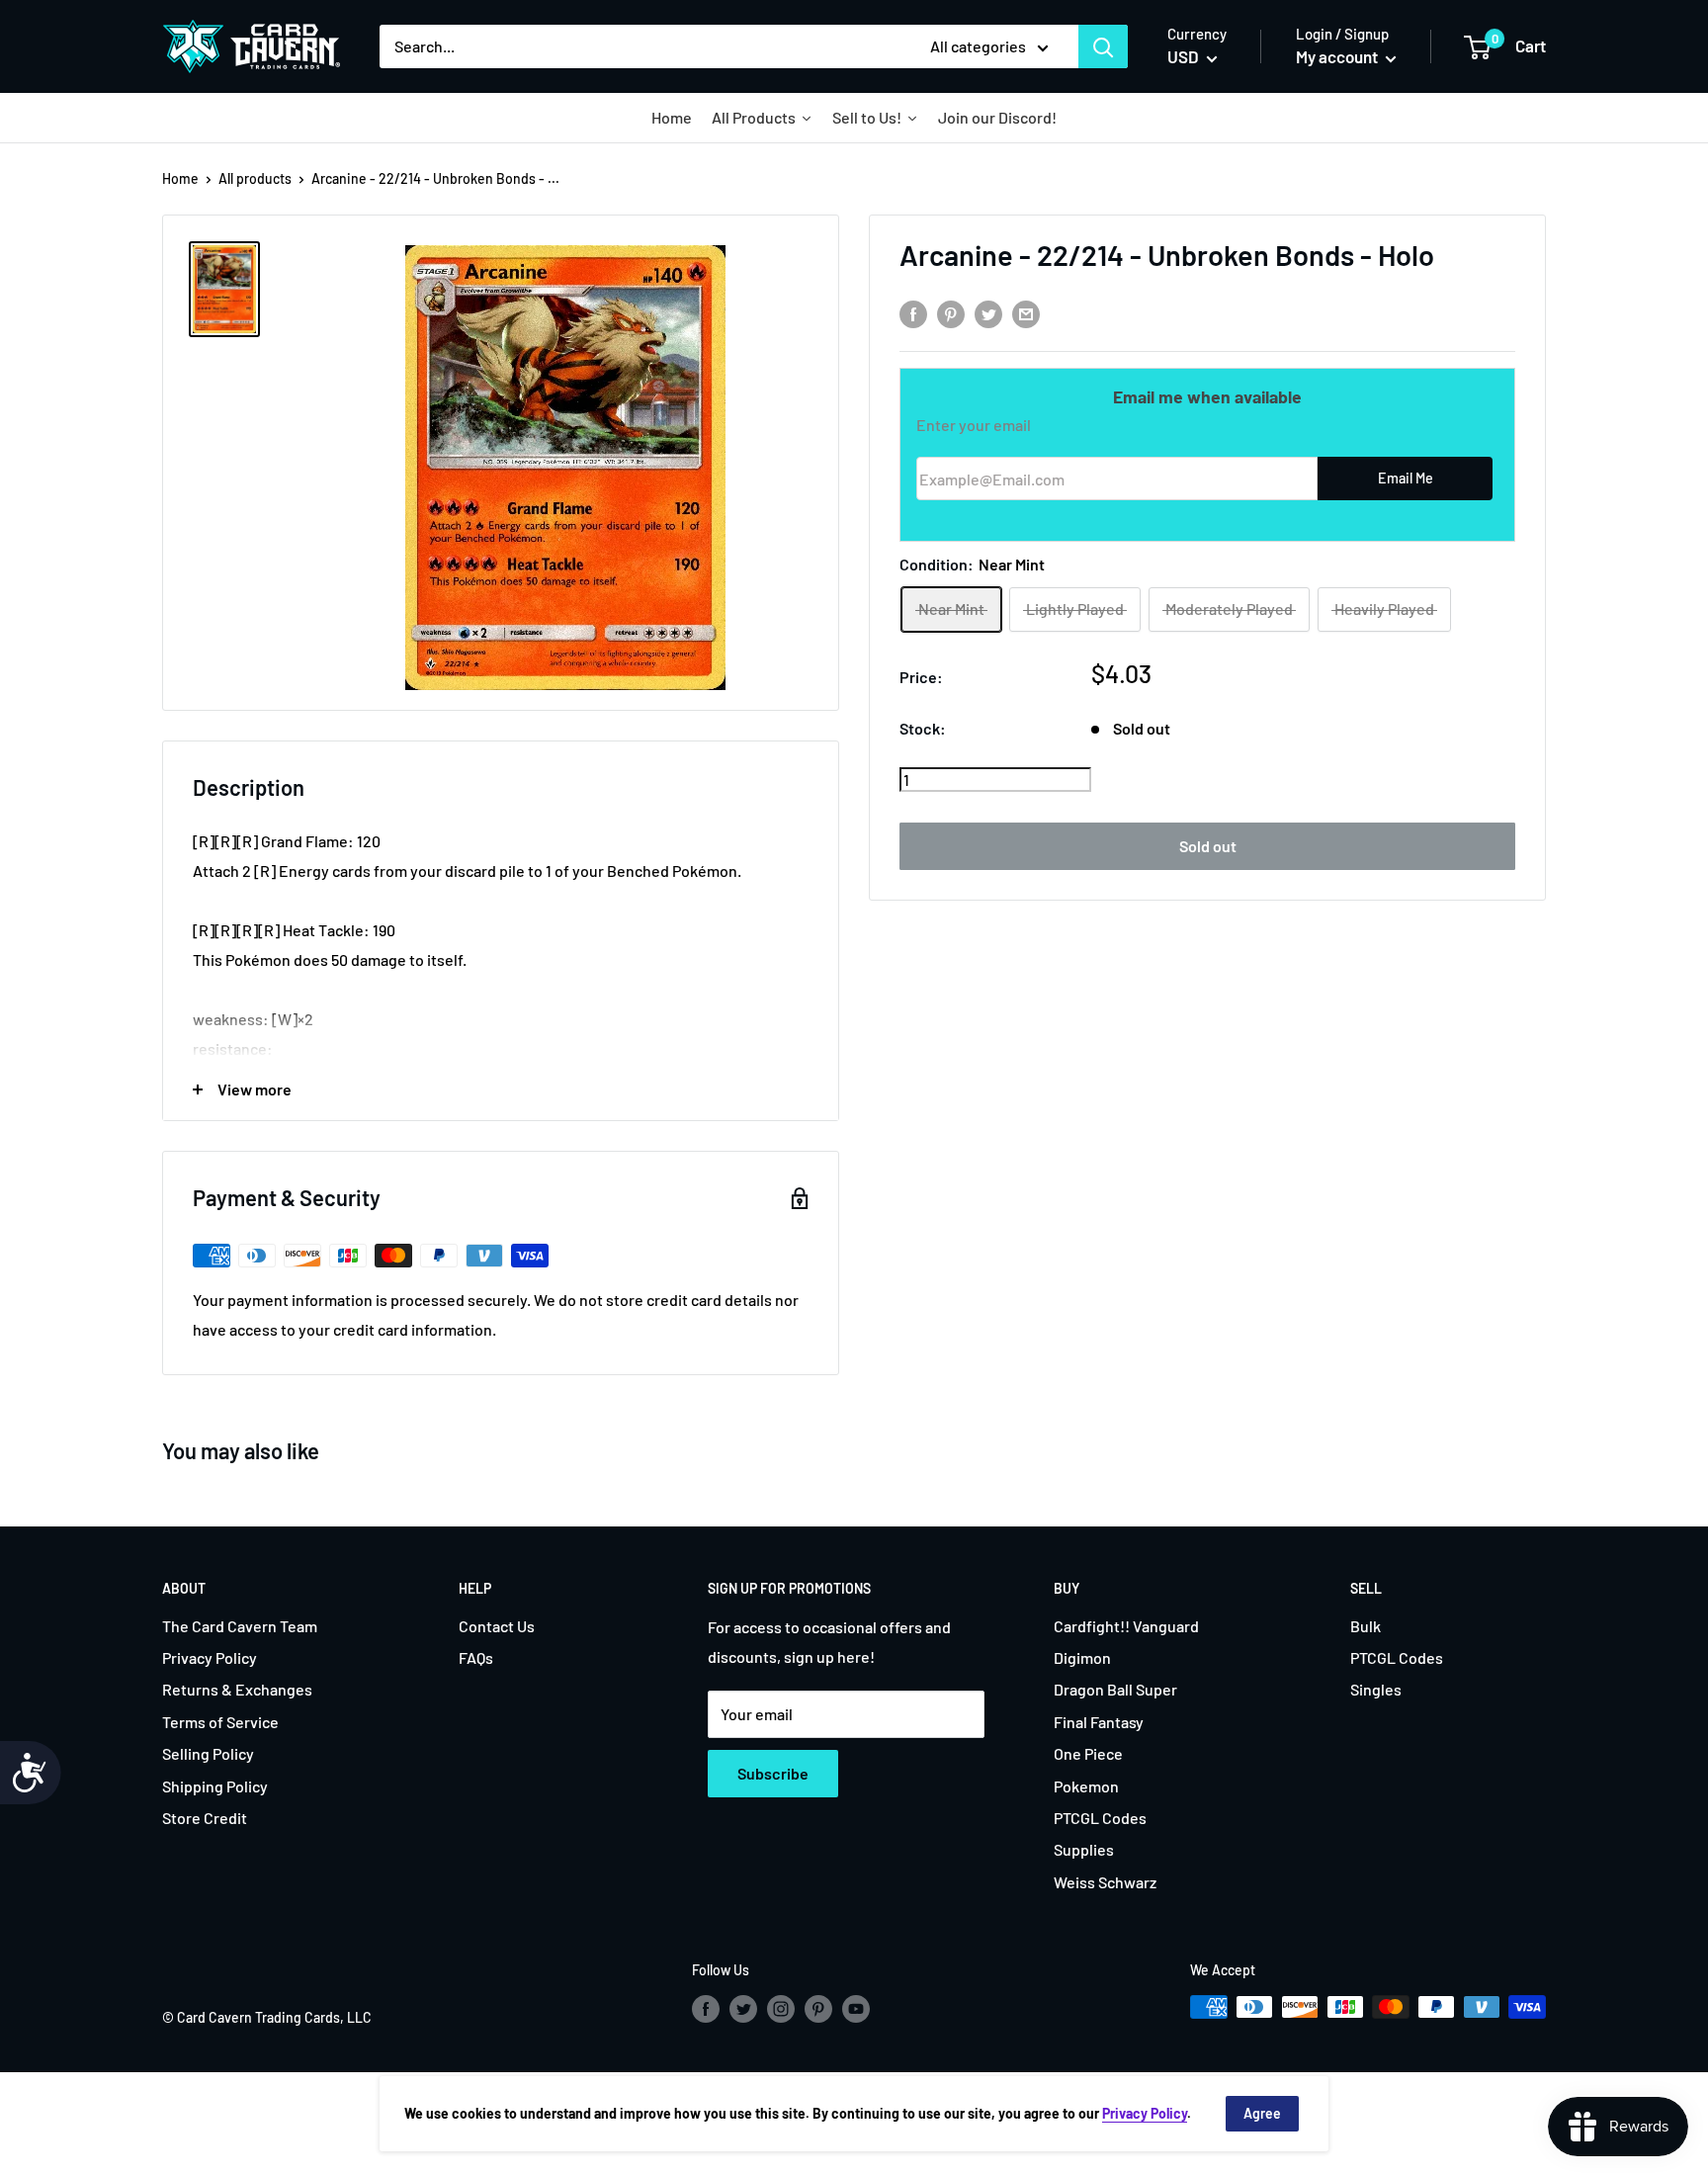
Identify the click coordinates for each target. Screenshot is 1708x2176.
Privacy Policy (210, 1657)
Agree (1262, 2113)
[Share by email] (1026, 313)
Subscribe (773, 1773)
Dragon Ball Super (1115, 1689)
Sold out (1208, 846)
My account (1338, 56)
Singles (1376, 1689)
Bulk (1366, 1626)
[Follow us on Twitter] (743, 2009)
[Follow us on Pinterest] (818, 2009)
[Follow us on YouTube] (856, 2009)
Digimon (1082, 1657)
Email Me (1406, 479)
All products (255, 178)
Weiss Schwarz (1105, 1882)
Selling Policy (208, 1753)
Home (180, 178)
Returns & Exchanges (237, 1689)
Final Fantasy (1099, 1722)
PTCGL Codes (1100, 1818)
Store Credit (205, 1818)
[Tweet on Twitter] (988, 313)
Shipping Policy (215, 1786)
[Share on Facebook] (913, 313)
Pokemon (1086, 1786)
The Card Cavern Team (240, 1626)
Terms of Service (220, 1722)
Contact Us (497, 1626)
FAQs (476, 1657)
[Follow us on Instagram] (781, 2009)
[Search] (1103, 46)
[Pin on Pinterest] (951, 313)
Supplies (1084, 1849)
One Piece (1088, 1753)
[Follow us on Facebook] (706, 2009)
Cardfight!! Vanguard (1126, 1626)
